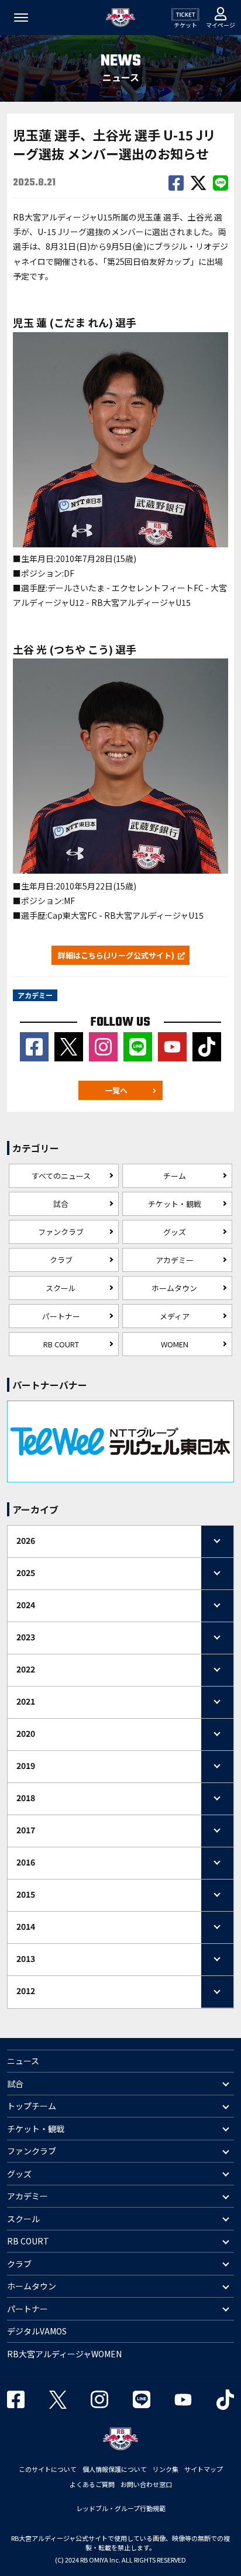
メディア (175, 1316)
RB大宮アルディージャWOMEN (64, 2354)
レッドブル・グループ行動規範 (121, 2508)
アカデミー (175, 1260)
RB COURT (61, 1344)
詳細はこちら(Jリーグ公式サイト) (116, 955)
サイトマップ (204, 2469)
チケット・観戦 (175, 1204)
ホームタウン (174, 1288)
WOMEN (175, 1344)
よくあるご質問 (92, 2484)
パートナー (61, 1316)
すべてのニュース (61, 1176)
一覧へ (116, 1090)
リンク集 (166, 2469)
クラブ (61, 1260)
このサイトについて (48, 2469)
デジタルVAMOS (37, 2331)
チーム (175, 1176)
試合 (61, 1204)
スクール (61, 1288)
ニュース (23, 2061)
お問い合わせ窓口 (146, 2484)
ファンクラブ (61, 1232)
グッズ (175, 1232)
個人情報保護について (115, 2469)
